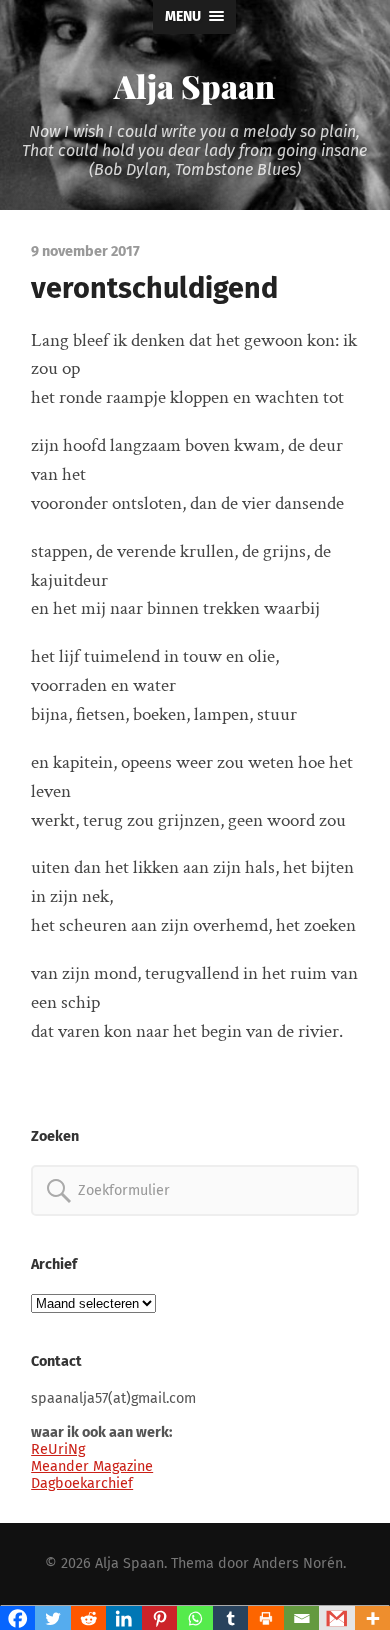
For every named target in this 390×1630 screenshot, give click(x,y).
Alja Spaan (194, 85)
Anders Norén (298, 1563)
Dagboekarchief (82, 1483)
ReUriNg (58, 1449)
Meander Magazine (92, 1466)
